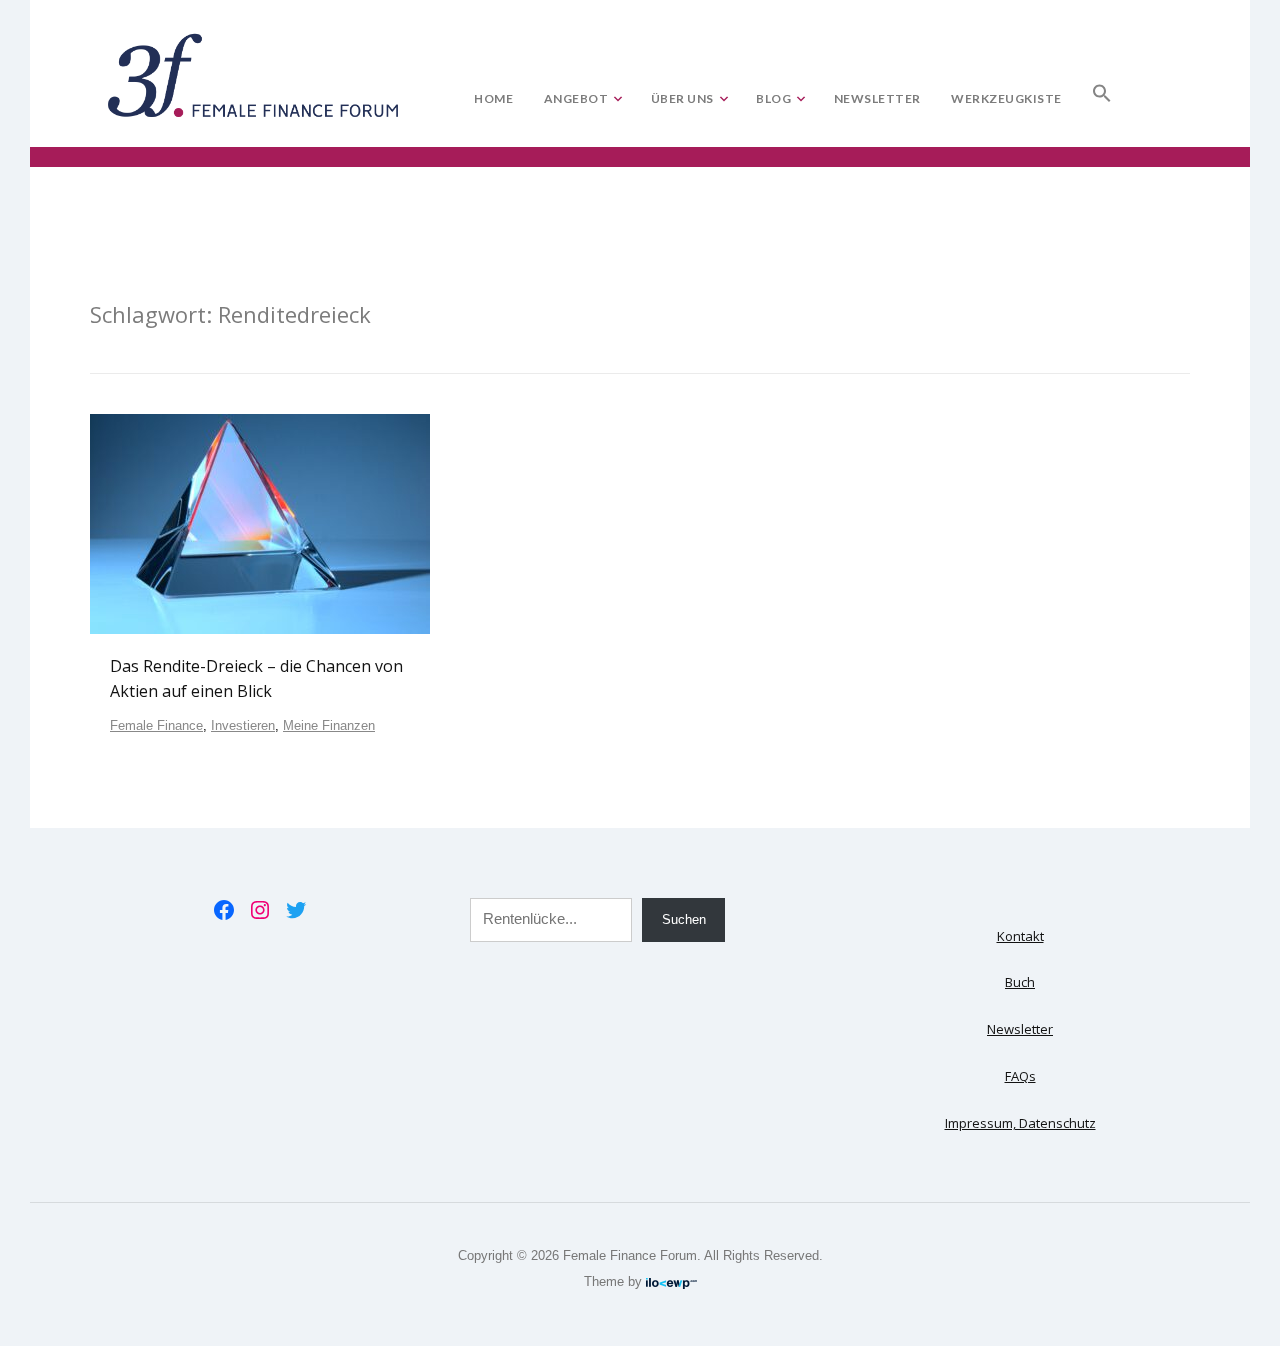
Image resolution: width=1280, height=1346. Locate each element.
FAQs (1020, 1076)
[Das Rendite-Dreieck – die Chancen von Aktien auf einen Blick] (260, 523)
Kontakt (1020, 936)
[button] (1102, 89)
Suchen (684, 919)
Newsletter (877, 98)
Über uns (682, 98)
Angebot (576, 98)
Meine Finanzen (329, 725)
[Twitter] (296, 910)
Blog (773, 98)
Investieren (243, 725)
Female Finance (156, 725)
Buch (1020, 982)
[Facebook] (224, 910)
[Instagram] (260, 910)
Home (493, 98)
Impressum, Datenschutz (1020, 1123)
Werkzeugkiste (1006, 98)
